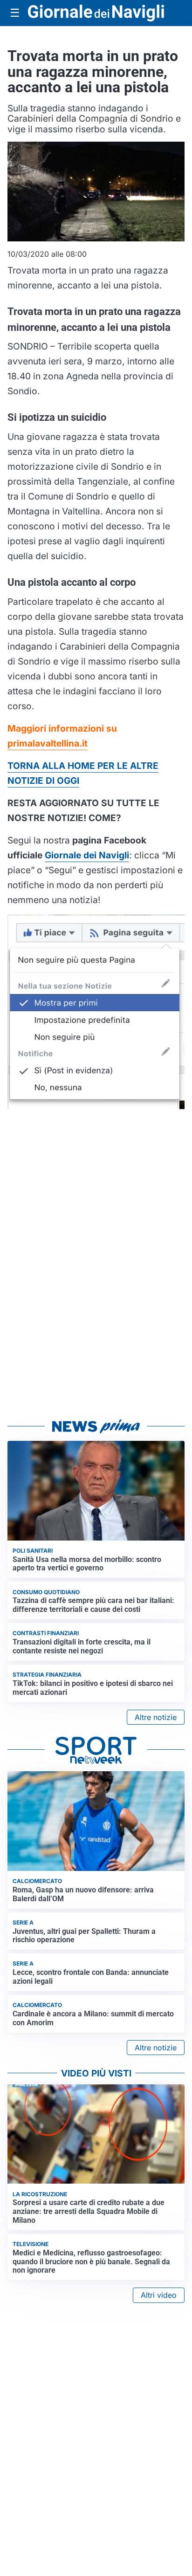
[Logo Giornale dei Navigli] (96, 13)
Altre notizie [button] (156, 1717)
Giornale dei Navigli (87, 855)
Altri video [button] (159, 2295)
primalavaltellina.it (48, 743)
